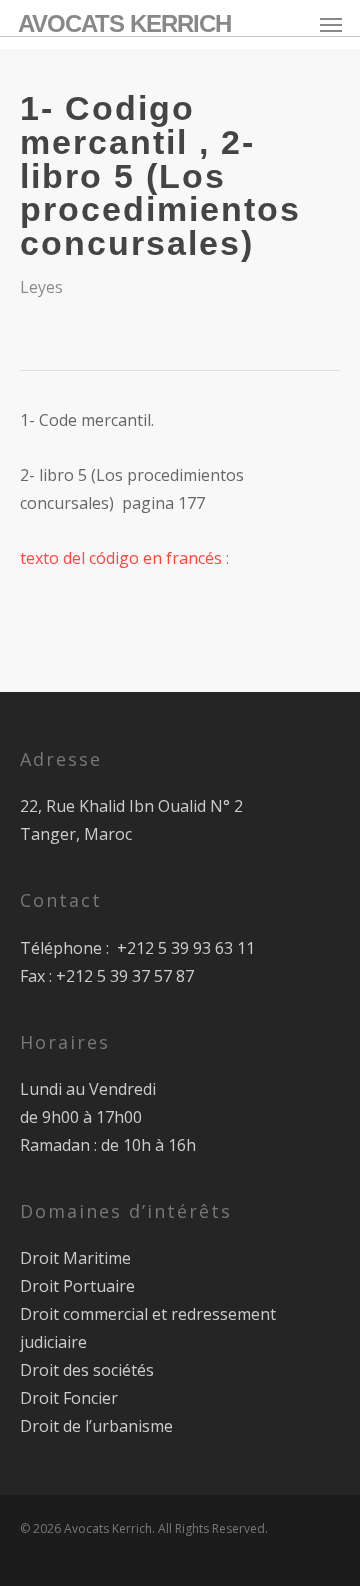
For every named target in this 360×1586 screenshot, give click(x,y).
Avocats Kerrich (124, 24)
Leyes (41, 287)
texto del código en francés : (124, 558)
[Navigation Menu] (331, 24)
